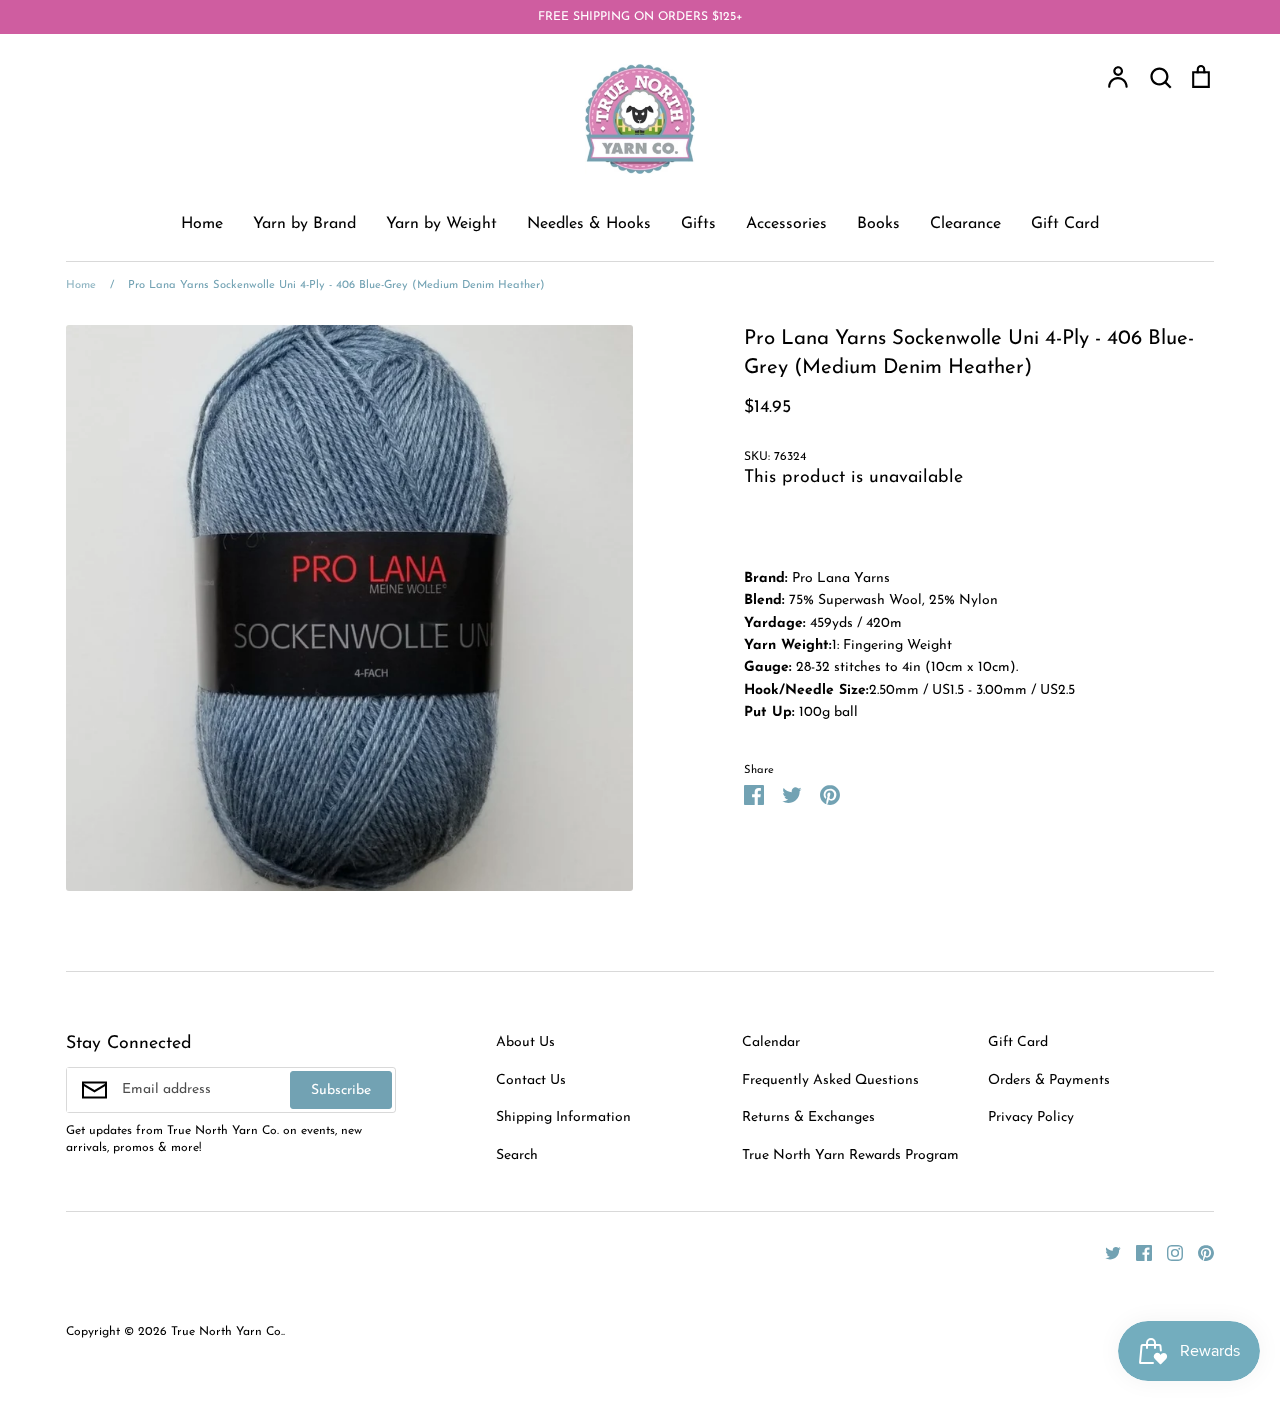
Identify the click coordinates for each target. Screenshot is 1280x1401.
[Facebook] (1136, 1252)
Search (517, 1155)
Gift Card (1065, 224)
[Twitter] (1105, 1252)
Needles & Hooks (589, 224)
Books (878, 224)
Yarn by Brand (304, 224)
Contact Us (531, 1080)
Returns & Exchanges (808, 1117)
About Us (525, 1042)
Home (202, 224)
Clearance (965, 224)
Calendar (771, 1042)
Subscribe (341, 1090)
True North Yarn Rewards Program (850, 1155)
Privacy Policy (1031, 1117)
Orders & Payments (1049, 1080)
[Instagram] (1167, 1252)
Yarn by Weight (441, 224)
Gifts (698, 224)
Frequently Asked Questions (830, 1080)
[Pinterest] (1198, 1252)
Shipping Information (563, 1117)
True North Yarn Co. (227, 1332)
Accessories (786, 224)
